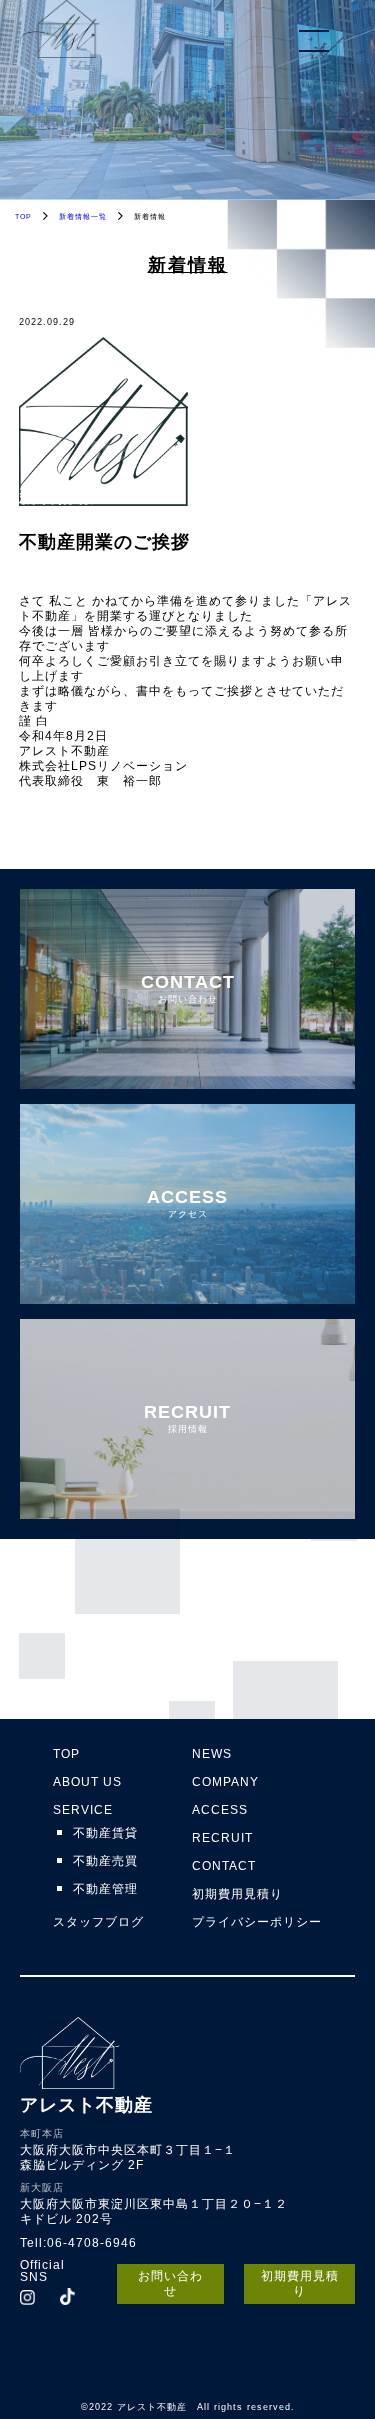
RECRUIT (222, 1838)
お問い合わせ (170, 2283)
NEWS (212, 1754)
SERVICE (83, 1810)
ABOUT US (87, 1782)
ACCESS (220, 1810)
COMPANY (225, 1782)
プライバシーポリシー (257, 1922)
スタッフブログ (98, 1922)
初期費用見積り (237, 1894)
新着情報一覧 (83, 216)
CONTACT (224, 1866)
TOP (23, 216)
